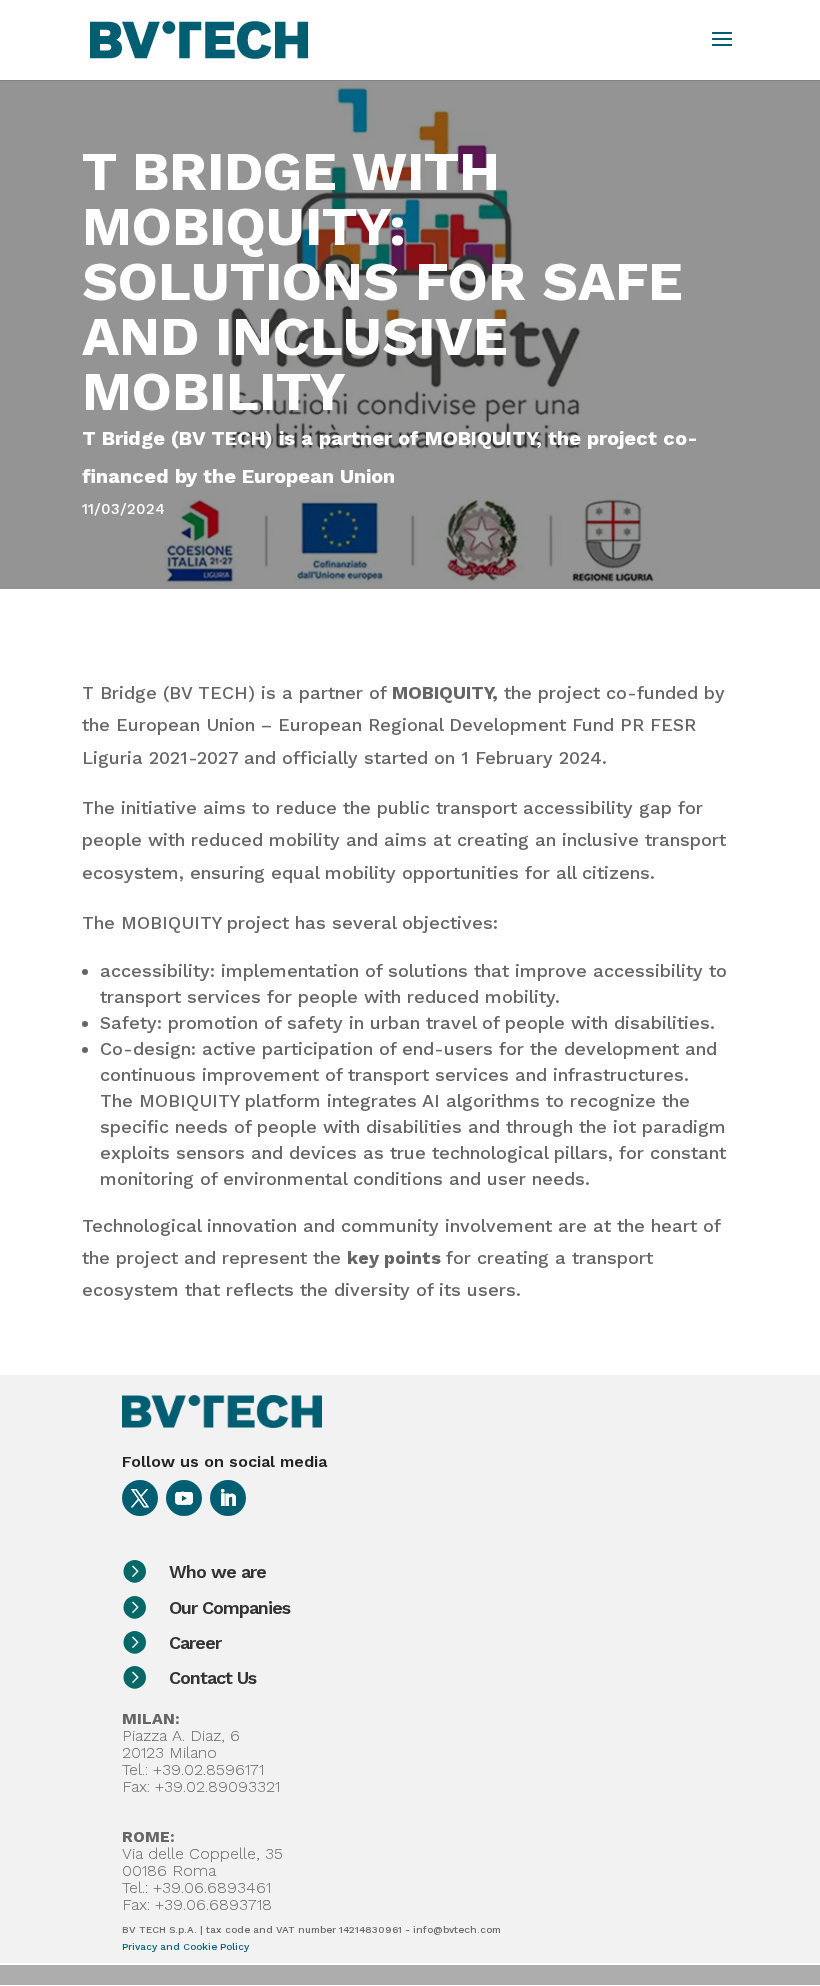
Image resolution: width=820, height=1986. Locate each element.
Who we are (217, 1571)
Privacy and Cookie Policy (185, 1946)
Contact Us (212, 1677)
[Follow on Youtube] (184, 1498)
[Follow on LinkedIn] (228, 1498)
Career (195, 1642)
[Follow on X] (140, 1498)
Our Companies (229, 1607)
